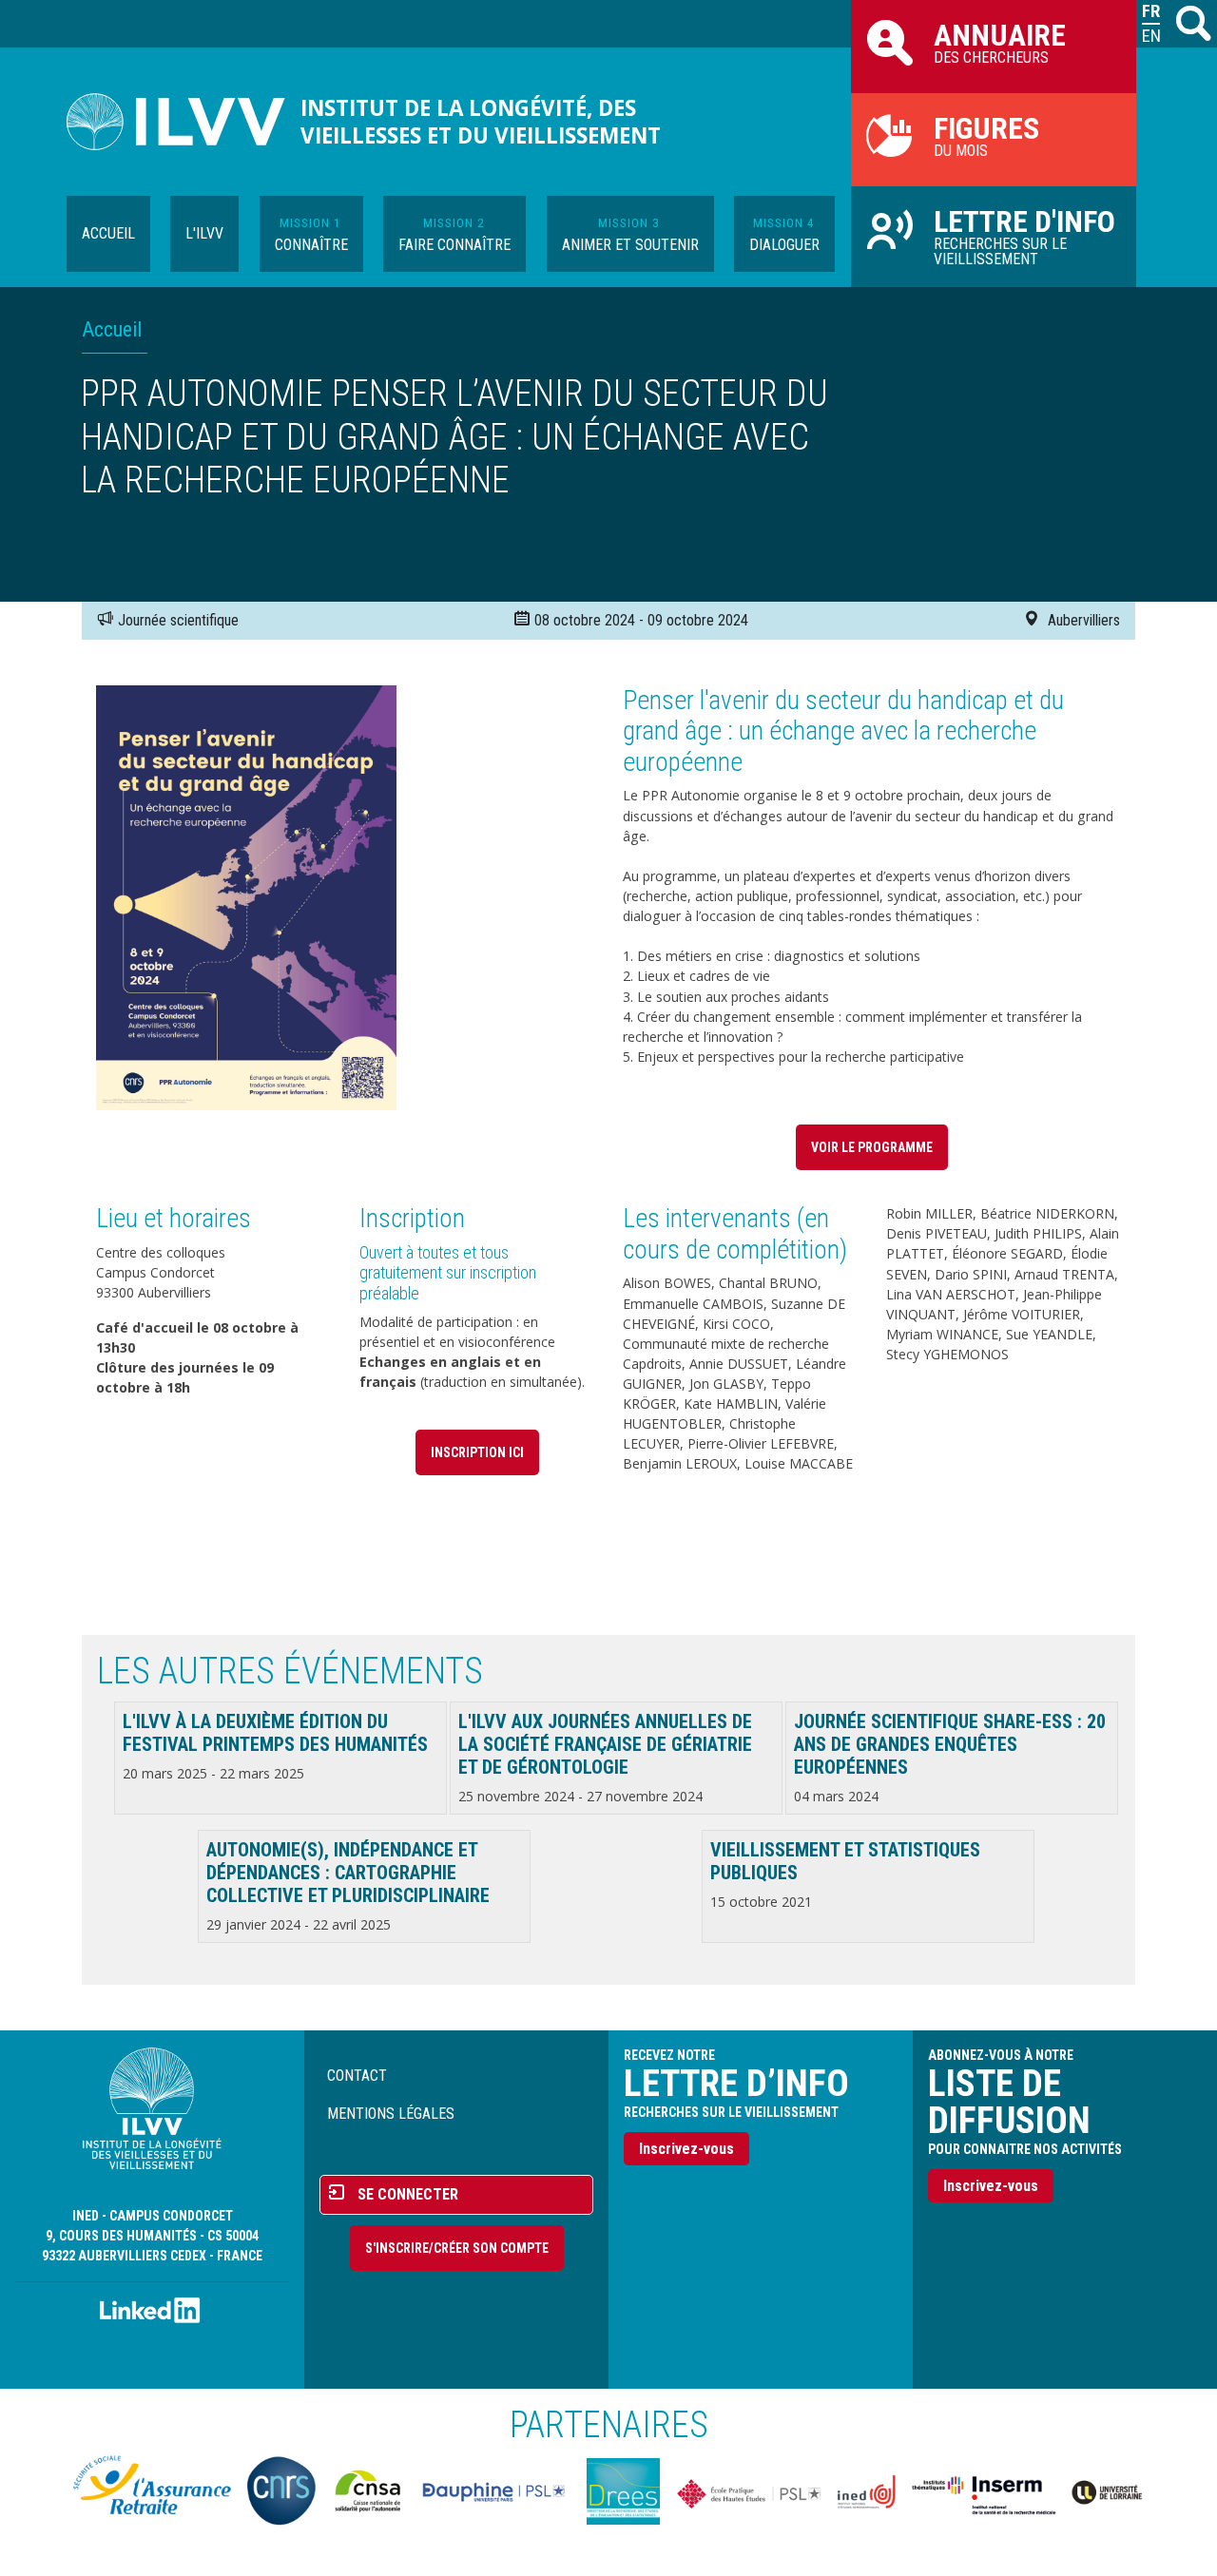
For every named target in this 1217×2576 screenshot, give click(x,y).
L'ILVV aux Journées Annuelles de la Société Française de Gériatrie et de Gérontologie (605, 1744)
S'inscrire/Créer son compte (457, 2248)
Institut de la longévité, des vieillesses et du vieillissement (481, 122)
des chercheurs (1000, 42)
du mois (986, 135)
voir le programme (872, 1147)
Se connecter (408, 2194)
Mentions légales (391, 2114)
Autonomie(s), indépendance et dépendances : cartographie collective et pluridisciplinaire (348, 1873)
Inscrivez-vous (686, 2149)
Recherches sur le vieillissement (1024, 236)
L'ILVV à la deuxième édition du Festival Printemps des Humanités (275, 1733)
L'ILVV (204, 233)
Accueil (108, 233)
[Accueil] (184, 122)
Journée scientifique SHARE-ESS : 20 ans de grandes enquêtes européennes (950, 1744)
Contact (357, 2076)
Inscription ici (477, 1452)
